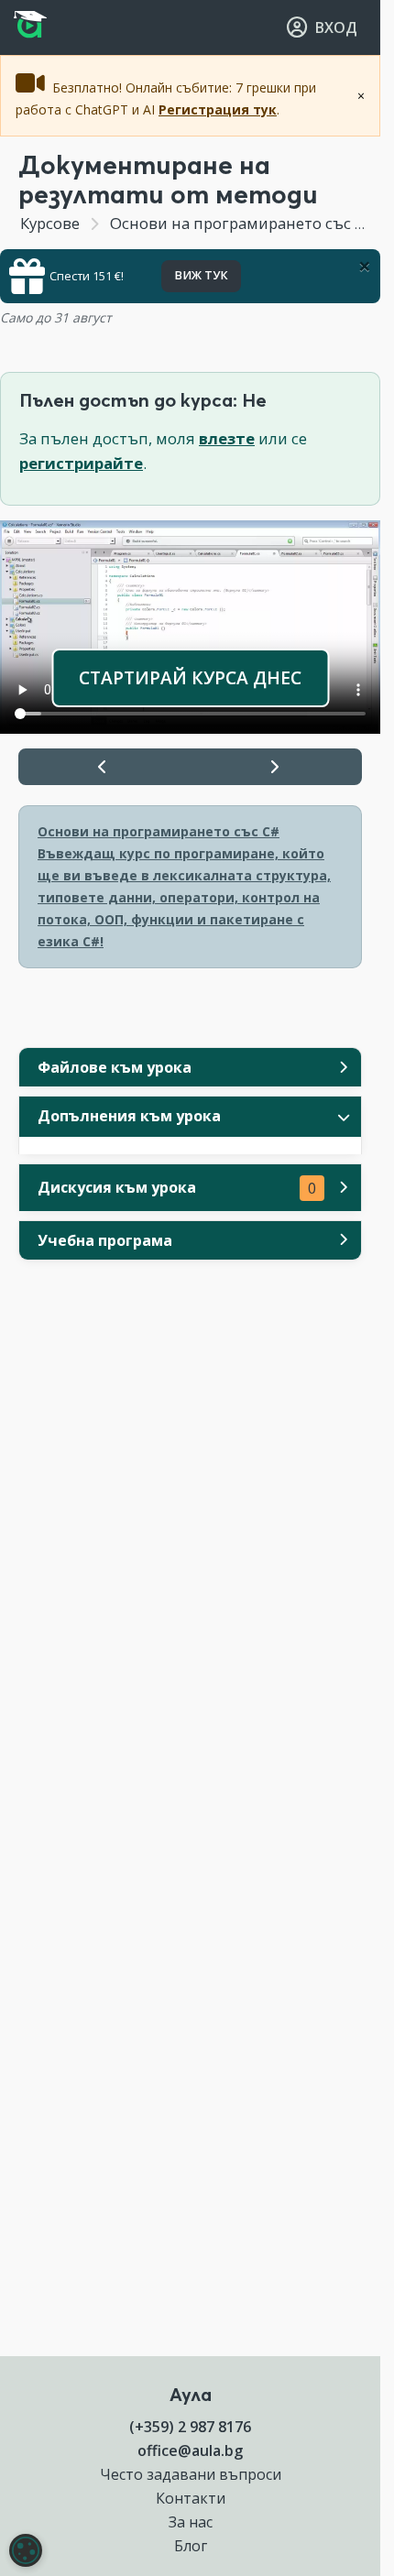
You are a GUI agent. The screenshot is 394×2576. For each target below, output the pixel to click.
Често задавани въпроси (191, 2474)
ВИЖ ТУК (201, 275)
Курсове (50, 223)
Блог (191, 2546)
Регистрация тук (218, 109)
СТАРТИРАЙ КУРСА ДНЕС (190, 677)
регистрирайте (81, 463)
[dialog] (26, 2550)
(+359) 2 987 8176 (190, 2427)
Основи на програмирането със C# (242, 223)
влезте (227, 438)
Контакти (191, 2498)
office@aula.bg (190, 2450)
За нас (191, 2522)
